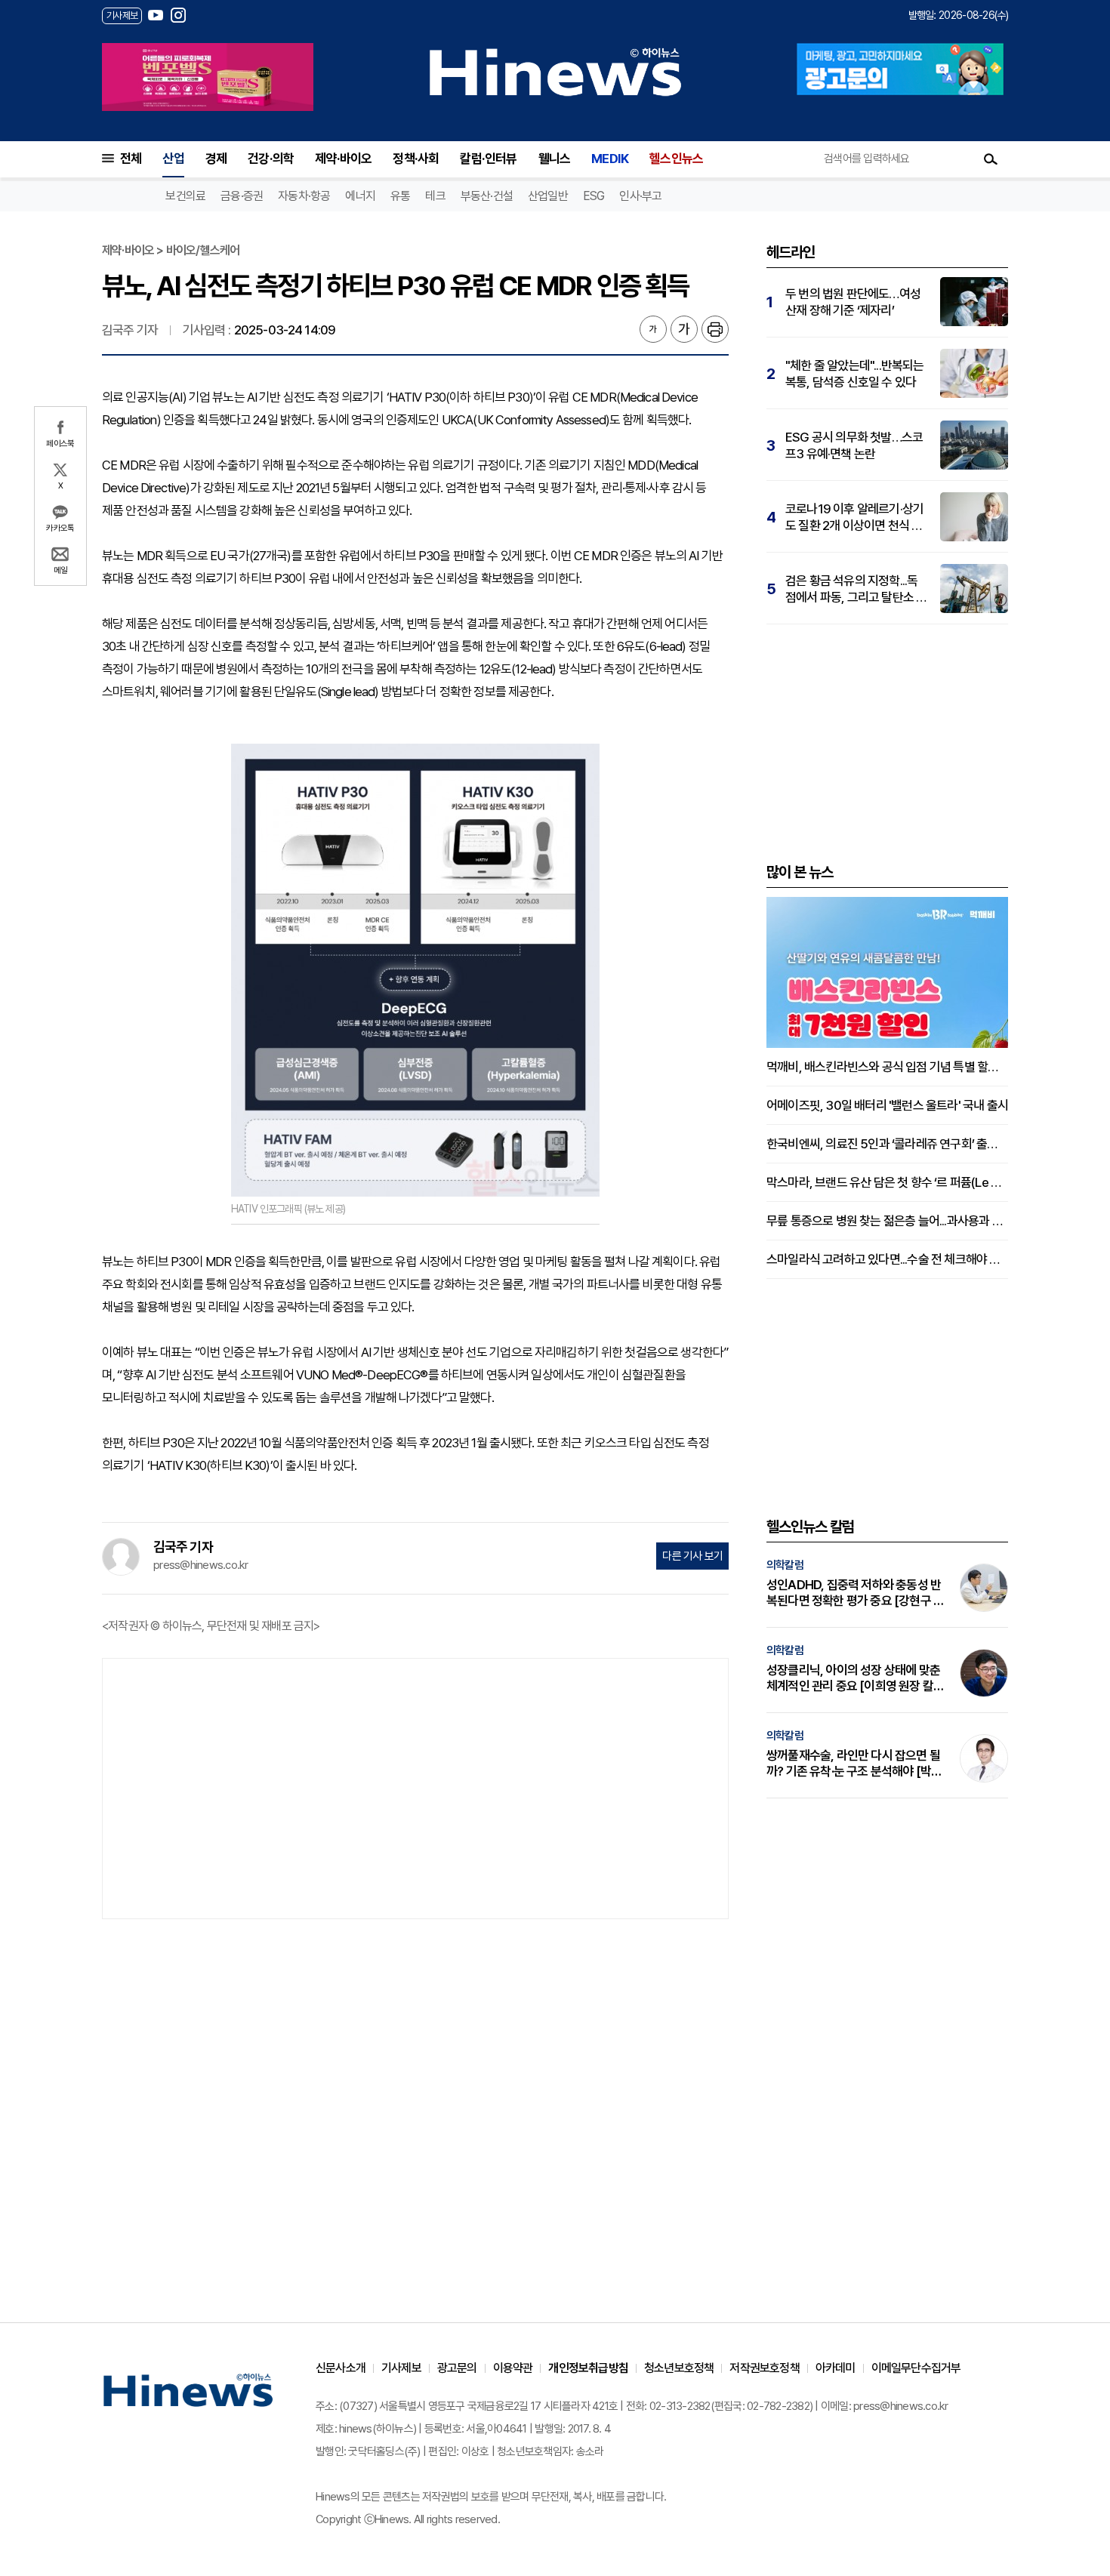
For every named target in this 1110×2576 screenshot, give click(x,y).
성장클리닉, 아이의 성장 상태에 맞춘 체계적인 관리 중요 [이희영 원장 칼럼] (853, 1678)
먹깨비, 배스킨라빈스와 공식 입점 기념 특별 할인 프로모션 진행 (887, 1067)
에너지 (360, 196)
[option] (208, 77)
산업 (173, 159)
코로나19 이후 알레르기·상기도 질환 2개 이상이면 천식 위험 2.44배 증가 (854, 518)
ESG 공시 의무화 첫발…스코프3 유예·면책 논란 (854, 445)
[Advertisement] (415, 1787)
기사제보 (401, 2368)
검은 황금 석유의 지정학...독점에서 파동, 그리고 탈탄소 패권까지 (856, 589)
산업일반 (548, 196)
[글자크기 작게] (653, 329)
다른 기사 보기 (692, 1556)
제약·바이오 (343, 159)
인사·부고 (640, 196)
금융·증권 (242, 196)
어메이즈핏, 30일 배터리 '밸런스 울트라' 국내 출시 (887, 1105)
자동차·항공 (304, 196)
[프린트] (715, 329)
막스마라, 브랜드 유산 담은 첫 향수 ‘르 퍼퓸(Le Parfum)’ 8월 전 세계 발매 (887, 1182)
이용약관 (513, 2368)
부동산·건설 (487, 196)
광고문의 (457, 2368)
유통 (400, 196)
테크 (435, 196)
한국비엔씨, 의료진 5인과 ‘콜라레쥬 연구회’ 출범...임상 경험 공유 (887, 1144)
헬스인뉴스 (676, 159)
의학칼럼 (785, 1565)
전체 (131, 159)
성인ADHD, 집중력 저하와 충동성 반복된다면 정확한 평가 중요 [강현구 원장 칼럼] (855, 1593)
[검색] (991, 159)
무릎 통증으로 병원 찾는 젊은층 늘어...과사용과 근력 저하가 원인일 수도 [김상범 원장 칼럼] (887, 1221)
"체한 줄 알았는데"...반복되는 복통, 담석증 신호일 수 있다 (855, 374)
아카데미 (836, 2368)
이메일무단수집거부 (916, 2368)
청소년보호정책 (679, 2368)
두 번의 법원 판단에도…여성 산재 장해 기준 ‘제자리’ (853, 302)
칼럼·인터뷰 (488, 159)
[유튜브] (156, 15)
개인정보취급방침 (588, 2368)
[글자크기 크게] (684, 329)
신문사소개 (341, 2368)
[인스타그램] (178, 15)
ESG (594, 196)
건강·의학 (271, 159)
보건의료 (185, 196)
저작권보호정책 (764, 2368)
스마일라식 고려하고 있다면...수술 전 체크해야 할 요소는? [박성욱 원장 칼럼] (887, 1259)
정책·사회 (416, 159)
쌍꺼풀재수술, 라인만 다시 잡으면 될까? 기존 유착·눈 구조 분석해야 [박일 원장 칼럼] (854, 1764)
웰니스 (555, 159)
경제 (216, 159)
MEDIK (610, 159)
